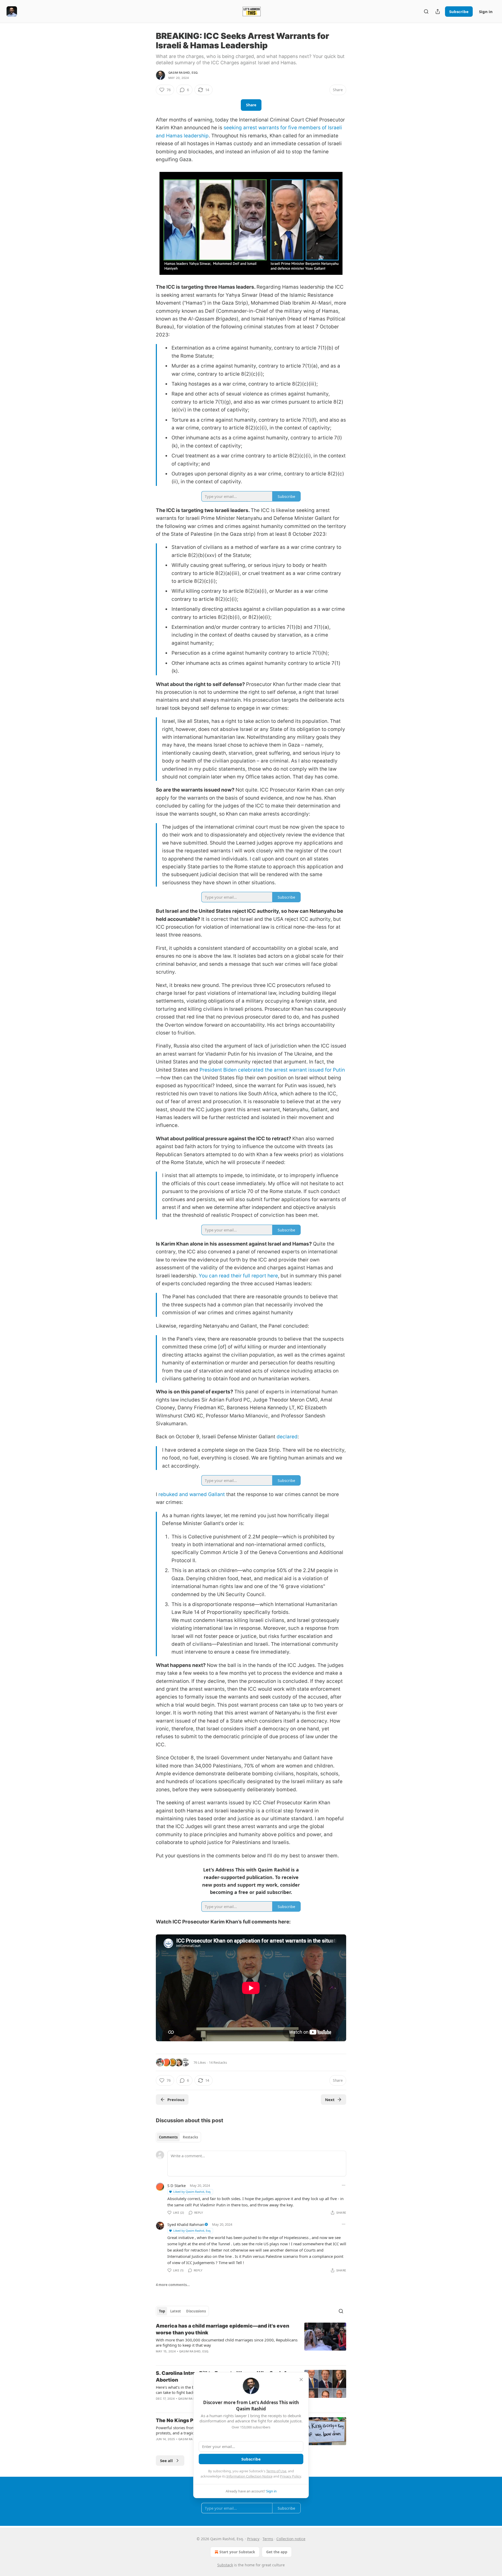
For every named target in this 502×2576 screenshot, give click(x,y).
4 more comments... (173, 2285)
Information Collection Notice (249, 2476)
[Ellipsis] (344, 2185)
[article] (251, 2342)
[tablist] (178, 2137)
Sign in (486, 11)
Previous (176, 2100)
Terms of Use (276, 2471)
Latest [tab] (176, 2311)
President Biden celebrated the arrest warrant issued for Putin (272, 1070)
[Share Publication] (438, 11)
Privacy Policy (290, 2476)
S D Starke (176, 2185)
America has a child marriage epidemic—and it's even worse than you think (223, 2329)
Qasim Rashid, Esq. (183, 73)
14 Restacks (218, 2062)
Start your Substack (237, 2552)
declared (287, 1437)
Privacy (253, 2539)
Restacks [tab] (190, 2137)
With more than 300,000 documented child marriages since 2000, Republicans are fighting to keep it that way (227, 2342)
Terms (268, 2539)
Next (330, 2100)
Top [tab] (162, 2311)
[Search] (426, 11)
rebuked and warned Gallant (192, 1494)
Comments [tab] (168, 2137)
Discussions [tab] (196, 2311)
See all (166, 2461)
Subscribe (459, 11)
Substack (225, 2565)
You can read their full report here (238, 1276)
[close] (301, 2380)
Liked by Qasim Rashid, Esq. (192, 2192)
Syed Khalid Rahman (186, 2224)
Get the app (277, 2552)
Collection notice (291, 2539)
